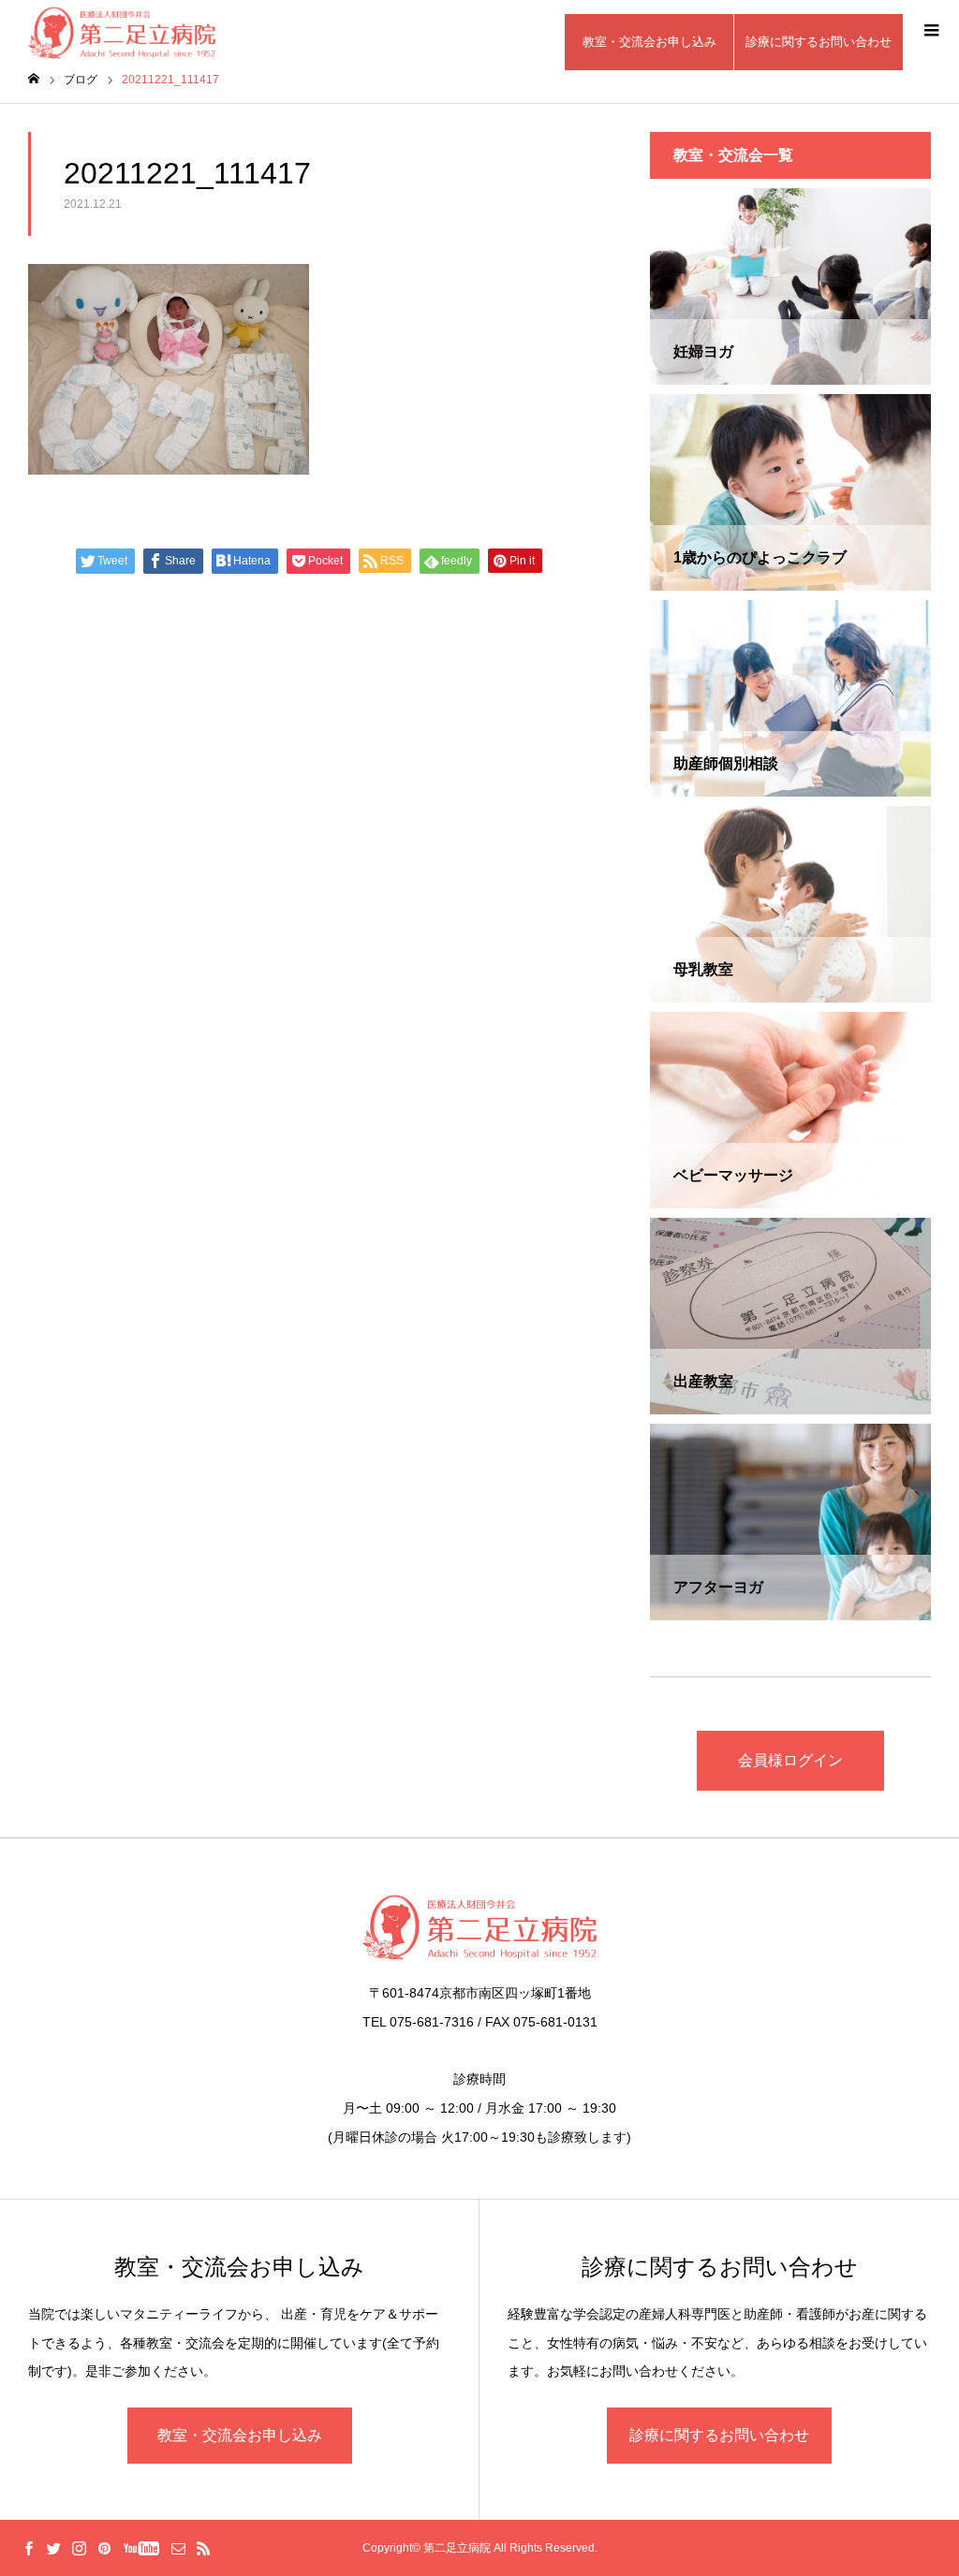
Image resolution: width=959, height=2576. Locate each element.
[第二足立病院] (479, 1927)
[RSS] (203, 2548)
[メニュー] (931, 28)
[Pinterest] (104, 2548)
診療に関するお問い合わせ (819, 42)
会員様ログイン (790, 1760)
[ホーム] (34, 79)
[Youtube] (141, 2548)
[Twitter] (53, 2548)
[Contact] (178, 2548)
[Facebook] (28, 2548)
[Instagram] (79, 2548)
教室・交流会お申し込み (649, 42)
